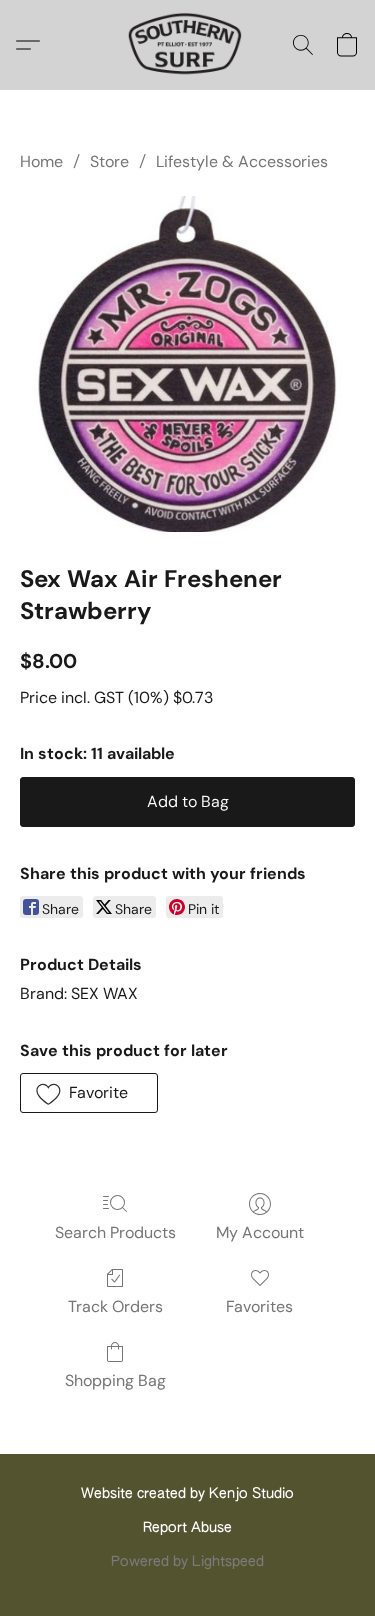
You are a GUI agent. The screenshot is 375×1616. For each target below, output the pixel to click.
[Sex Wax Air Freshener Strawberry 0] (187, 364)
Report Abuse (187, 1528)
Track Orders (115, 1306)
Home (41, 161)
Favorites (259, 1306)
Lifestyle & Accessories (242, 161)
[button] (187, 45)
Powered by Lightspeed (187, 1562)
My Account (260, 1232)
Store (109, 161)
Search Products (115, 1232)
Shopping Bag (115, 1380)
